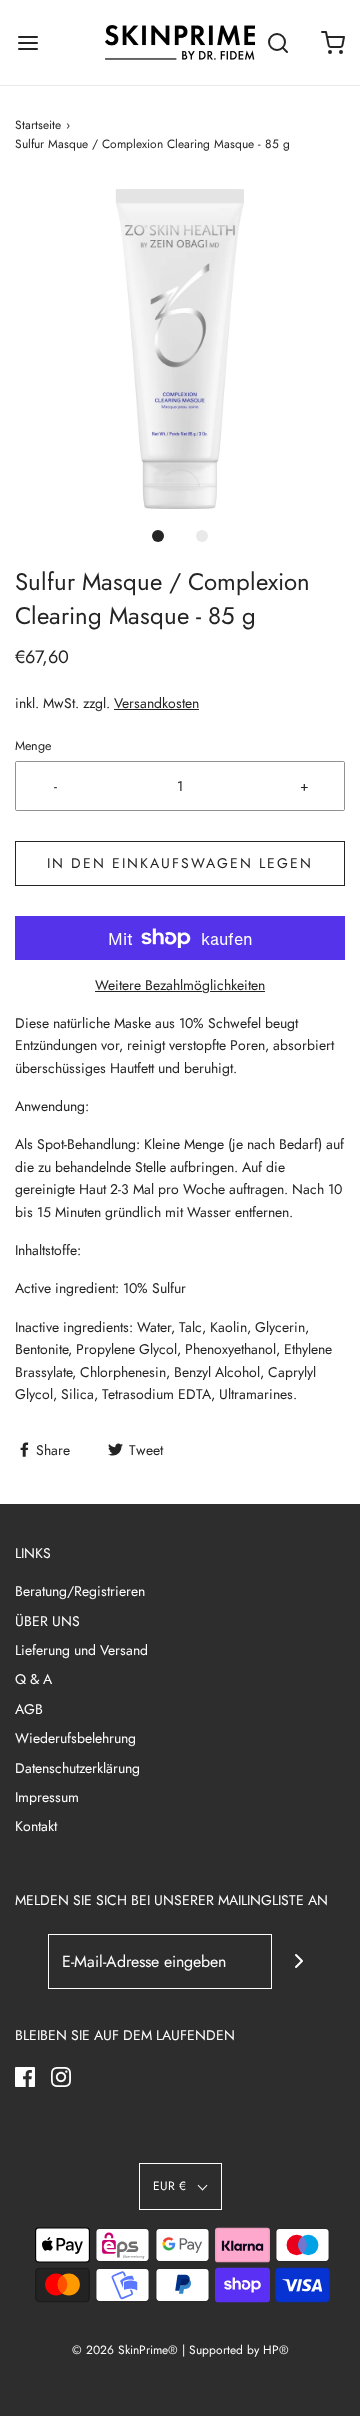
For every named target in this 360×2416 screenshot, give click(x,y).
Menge (33, 746)
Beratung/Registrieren (80, 1591)
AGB (29, 1709)
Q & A (33, 1679)
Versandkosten (156, 703)
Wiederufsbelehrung (75, 1738)
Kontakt (36, 1826)
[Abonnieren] (299, 1961)
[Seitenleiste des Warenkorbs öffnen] (332, 42)
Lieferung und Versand (81, 1650)
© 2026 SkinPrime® (125, 2350)
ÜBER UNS (47, 1621)
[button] (180, 349)
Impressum (47, 1797)
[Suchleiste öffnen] (277, 42)
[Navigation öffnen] (27, 42)
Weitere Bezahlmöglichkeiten (180, 985)
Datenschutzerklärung (77, 1768)
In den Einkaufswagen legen (180, 863)
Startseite (38, 125)
